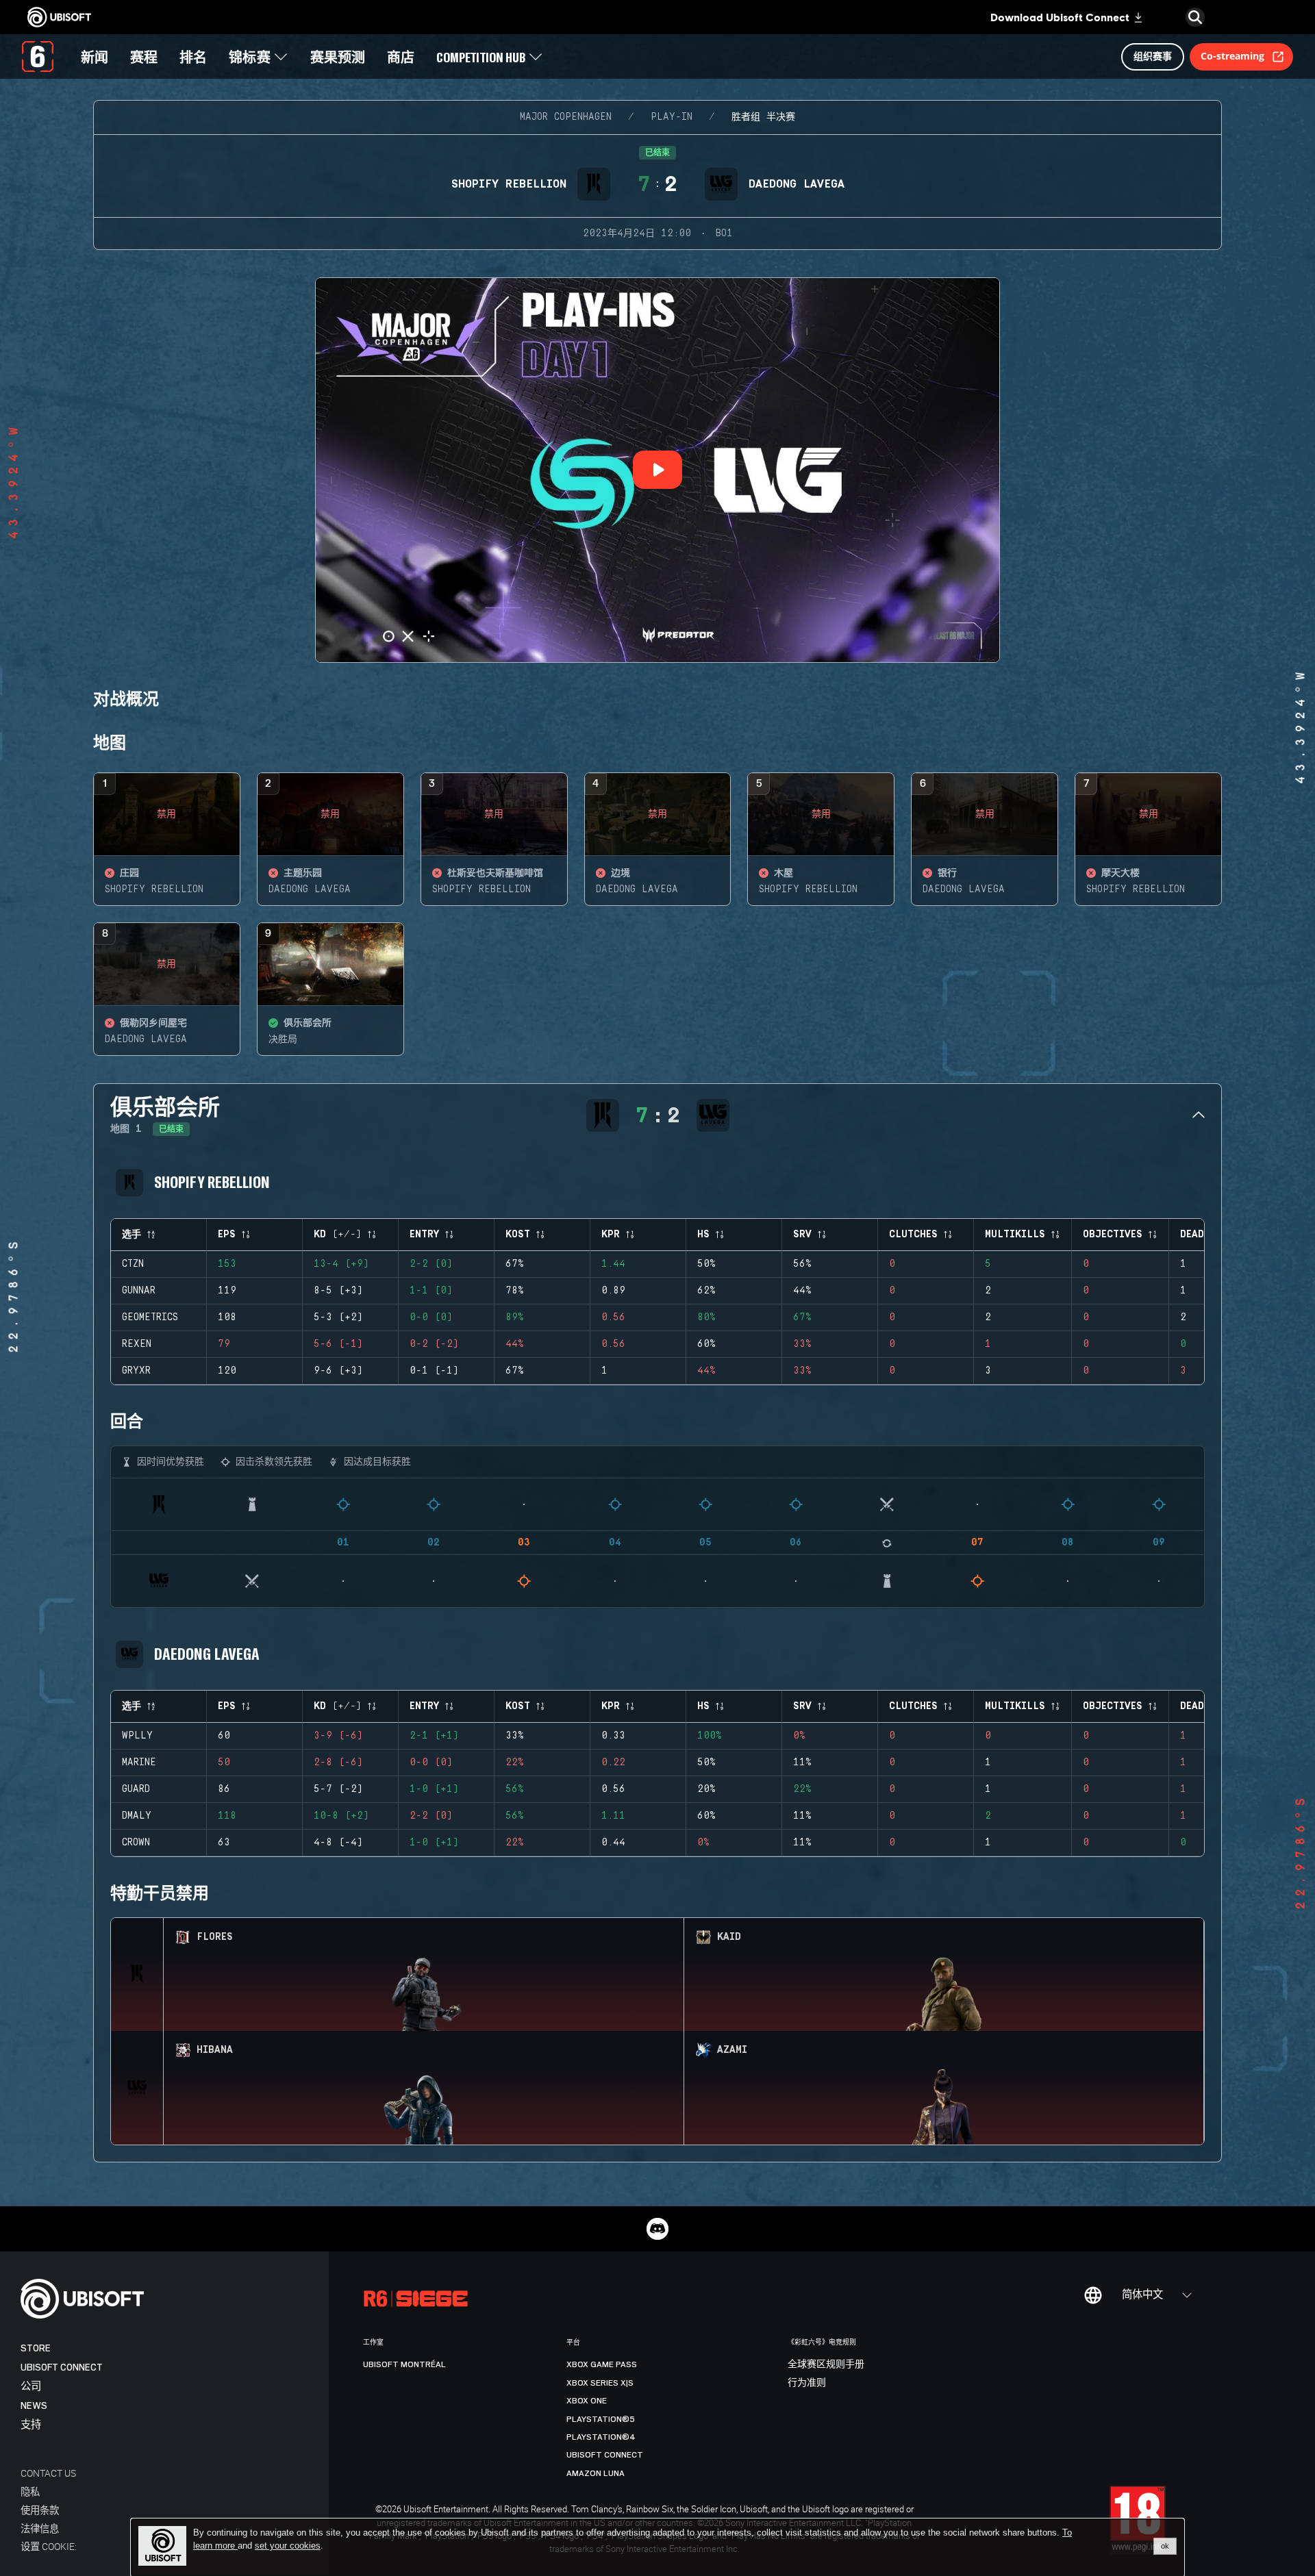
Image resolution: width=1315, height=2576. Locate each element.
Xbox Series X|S (600, 2383)
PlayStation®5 (601, 2419)
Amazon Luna (596, 2473)
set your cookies (288, 2546)
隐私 (30, 2491)
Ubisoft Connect (62, 2367)
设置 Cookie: (49, 2546)
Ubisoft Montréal (404, 2364)
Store (36, 2348)
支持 (31, 2425)
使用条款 (40, 2510)
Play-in (672, 117)
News (34, 2406)
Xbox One (587, 2401)
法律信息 (40, 2528)
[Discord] (657, 2229)
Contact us (48, 2473)
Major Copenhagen (566, 117)
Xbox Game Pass (602, 2364)
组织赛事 (1153, 56)
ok (1165, 2546)
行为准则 (807, 2383)
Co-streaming (1232, 56)
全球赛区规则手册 (826, 2364)
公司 (31, 2387)
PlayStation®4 (601, 2437)
